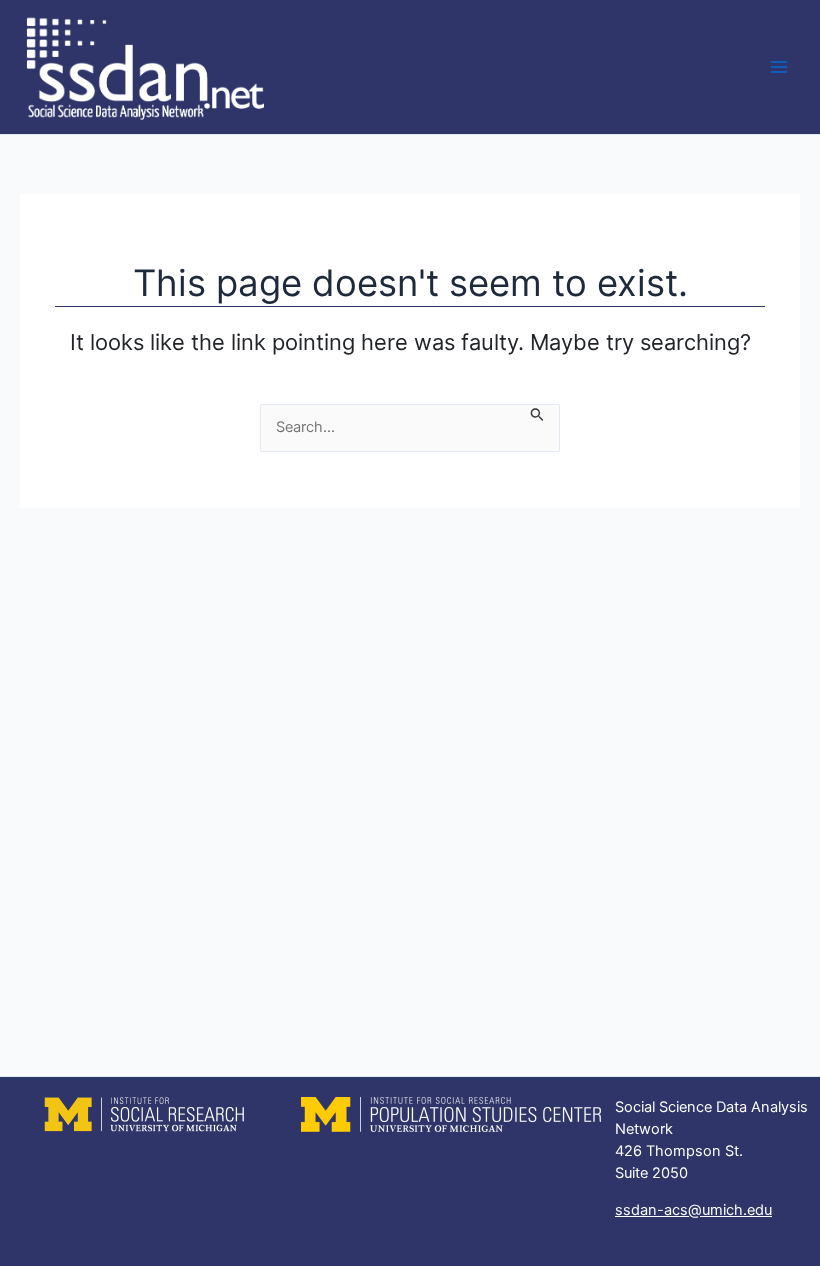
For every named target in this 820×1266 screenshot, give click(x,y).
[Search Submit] (537, 416)
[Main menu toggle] (779, 67)
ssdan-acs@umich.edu (693, 1210)
